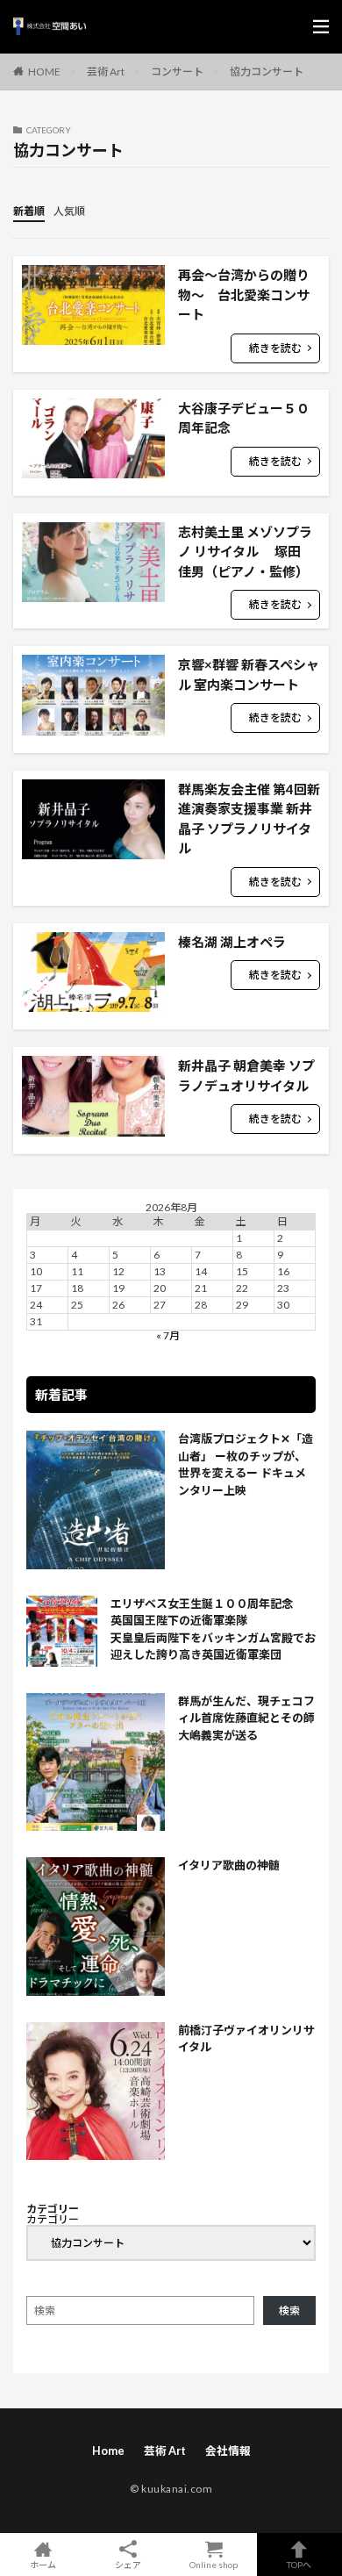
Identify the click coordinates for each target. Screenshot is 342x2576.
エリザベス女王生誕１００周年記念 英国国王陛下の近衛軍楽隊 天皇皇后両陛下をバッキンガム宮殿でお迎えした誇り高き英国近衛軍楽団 (213, 1629)
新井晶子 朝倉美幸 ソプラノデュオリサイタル (246, 1076)
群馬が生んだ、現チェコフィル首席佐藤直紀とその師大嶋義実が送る (246, 1718)
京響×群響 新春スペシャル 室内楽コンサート (249, 674)
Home (108, 2451)
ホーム (43, 2564)
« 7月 (168, 1335)
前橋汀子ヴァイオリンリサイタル (246, 2039)
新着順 (29, 211)
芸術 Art (106, 72)
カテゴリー (53, 2220)
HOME (44, 71)
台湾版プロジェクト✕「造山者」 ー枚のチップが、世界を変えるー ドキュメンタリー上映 (246, 1464)
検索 (289, 2311)
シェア (128, 2565)
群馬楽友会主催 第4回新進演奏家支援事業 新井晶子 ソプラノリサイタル (249, 819)
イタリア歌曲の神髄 (229, 1865)
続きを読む (275, 348)
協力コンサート (267, 72)
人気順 (69, 211)
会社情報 (228, 2451)
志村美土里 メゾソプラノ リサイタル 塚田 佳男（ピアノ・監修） (246, 552)
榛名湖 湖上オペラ (232, 942)
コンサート (177, 72)
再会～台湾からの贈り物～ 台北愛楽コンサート (244, 294)
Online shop (214, 2564)
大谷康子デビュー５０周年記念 (244, 418)
